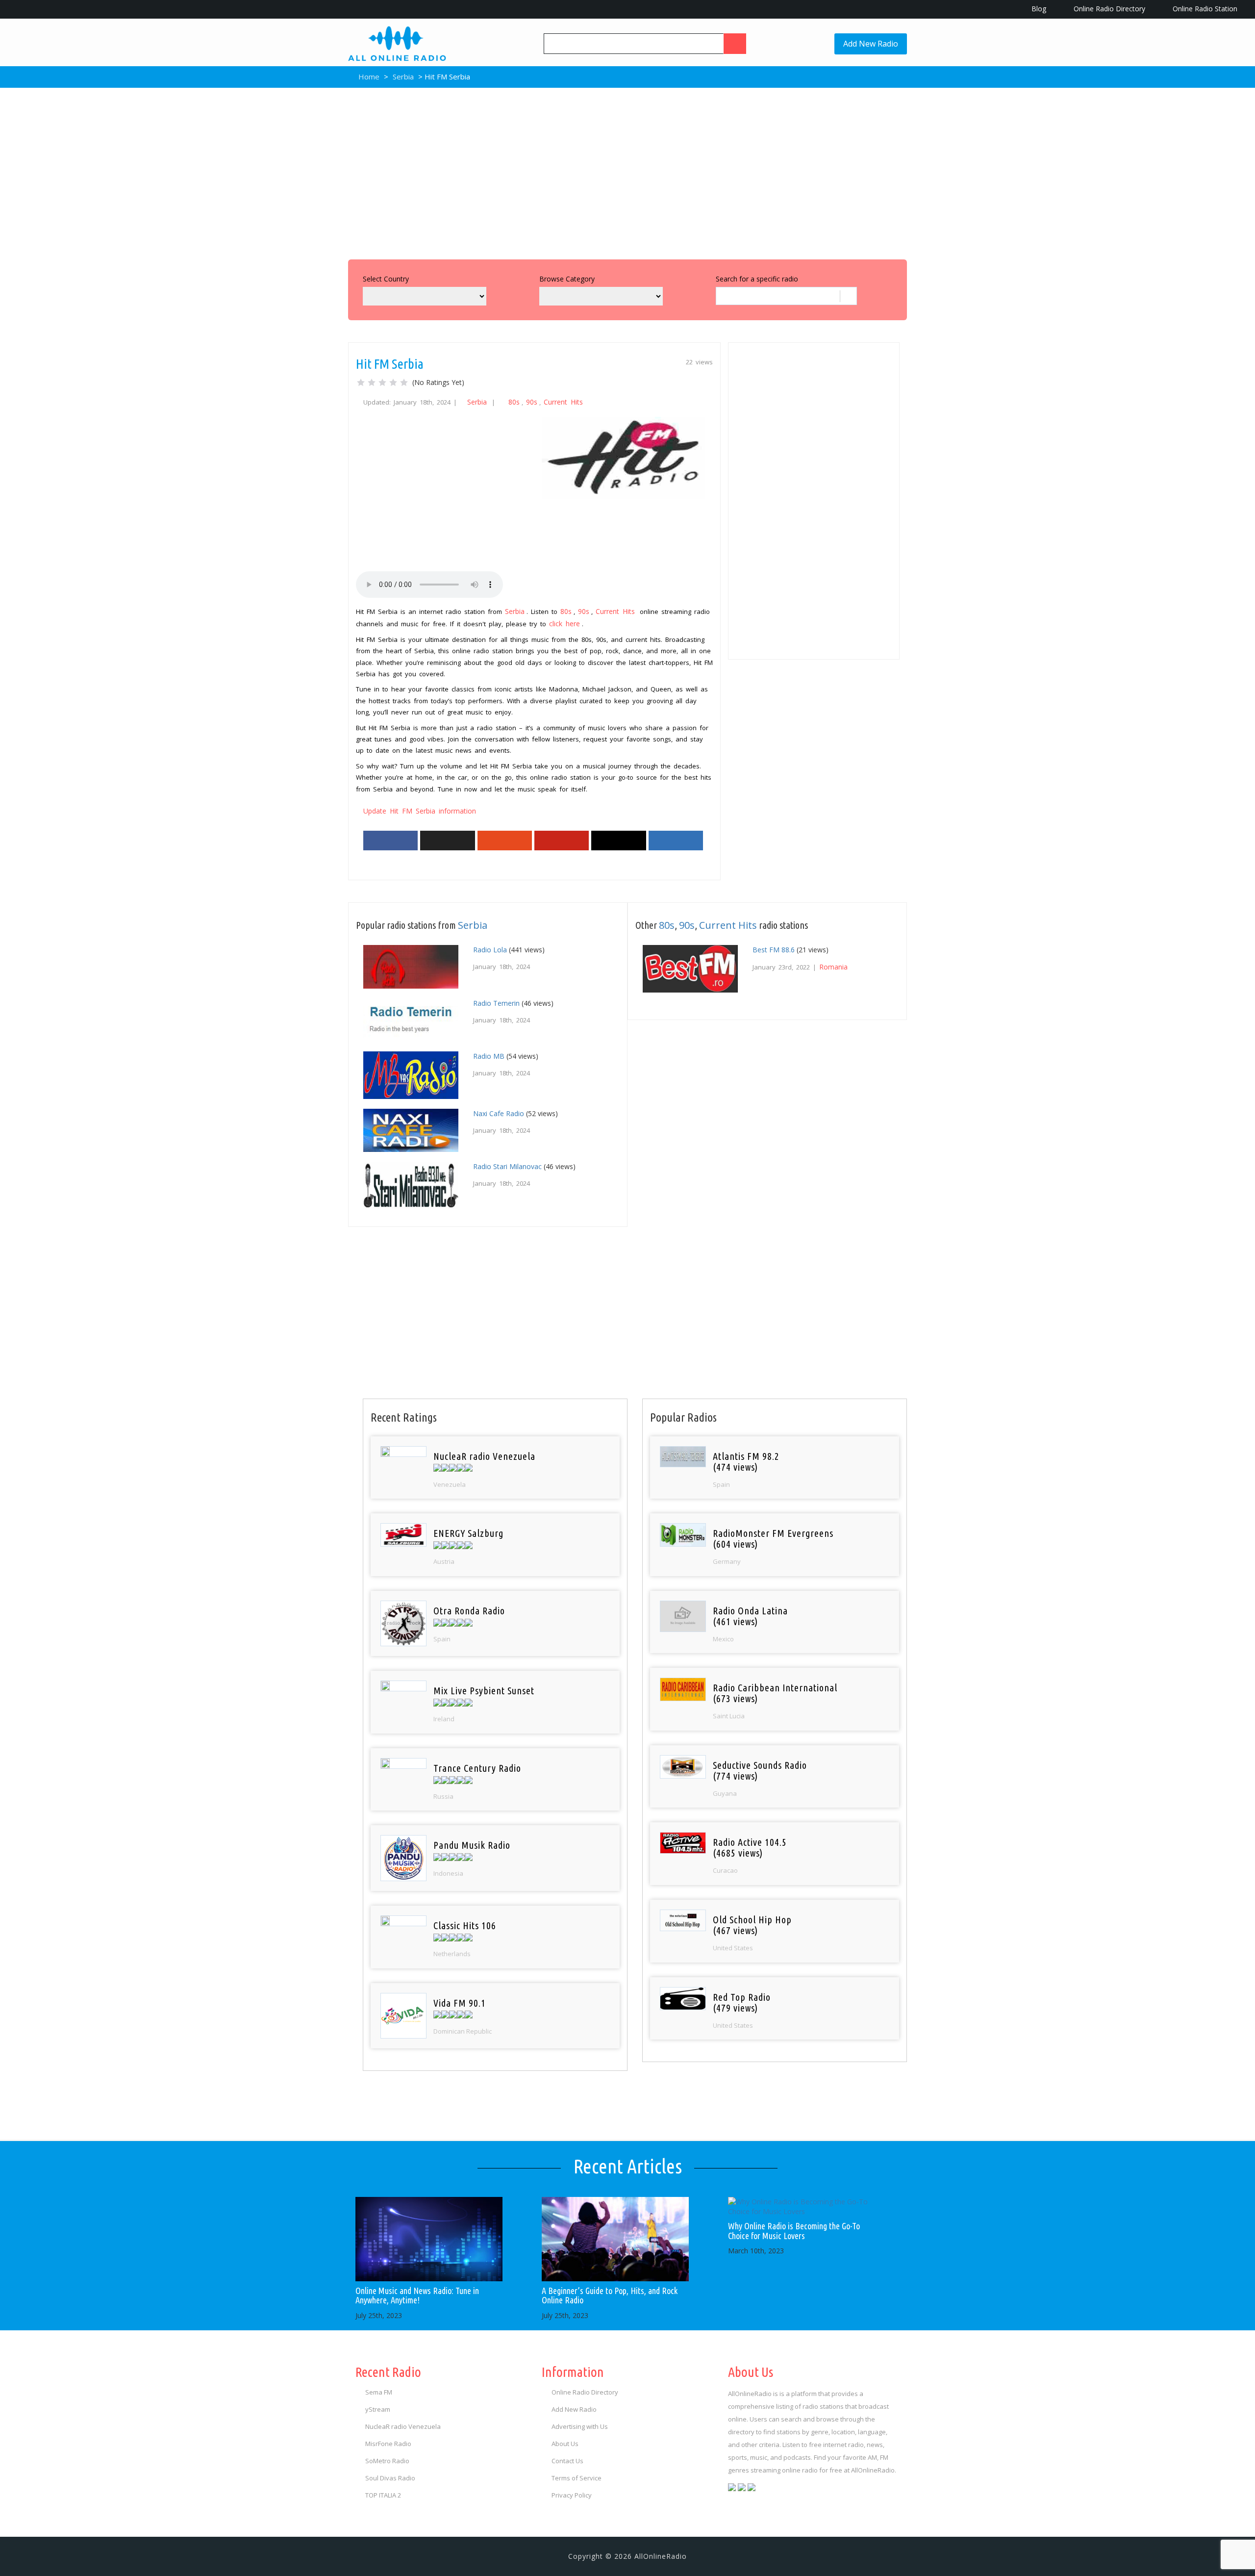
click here (565, 624)
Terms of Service (577, 2478)
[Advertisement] (627, 171)
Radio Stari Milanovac (507, 1166)
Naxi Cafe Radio (499, 1113)
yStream (378, 2409)
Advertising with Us (580, 2426)
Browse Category (567, 279)
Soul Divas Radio (390, 2478)
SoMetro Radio (387, 2461)
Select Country (386, 279)
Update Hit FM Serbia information (420, 811)
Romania (833, 967)
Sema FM (379, 2392)
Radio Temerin (496, 1003)
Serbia (403, 77)
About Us (565, 2444)
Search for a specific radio (757, 279)
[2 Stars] (372, 383)
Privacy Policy (572, 2495)
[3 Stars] (382, 383)
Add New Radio (871, 44)
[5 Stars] (404, 383)
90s (532, 402)
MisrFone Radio (388, 2444)
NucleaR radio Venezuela (403, 2426)
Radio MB (489, 1056)
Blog (1038, 9)
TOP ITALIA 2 (383, 2495)
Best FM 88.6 (774, 950)
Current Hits (563, 402)
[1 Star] (361, 383)
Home (368, 77)
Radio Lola (490, 950)
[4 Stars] (393, 383)
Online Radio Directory (1108, 9)
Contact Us (567, 2461)
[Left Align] (735, 44)
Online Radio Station (1204, 9)
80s (514, 402)
